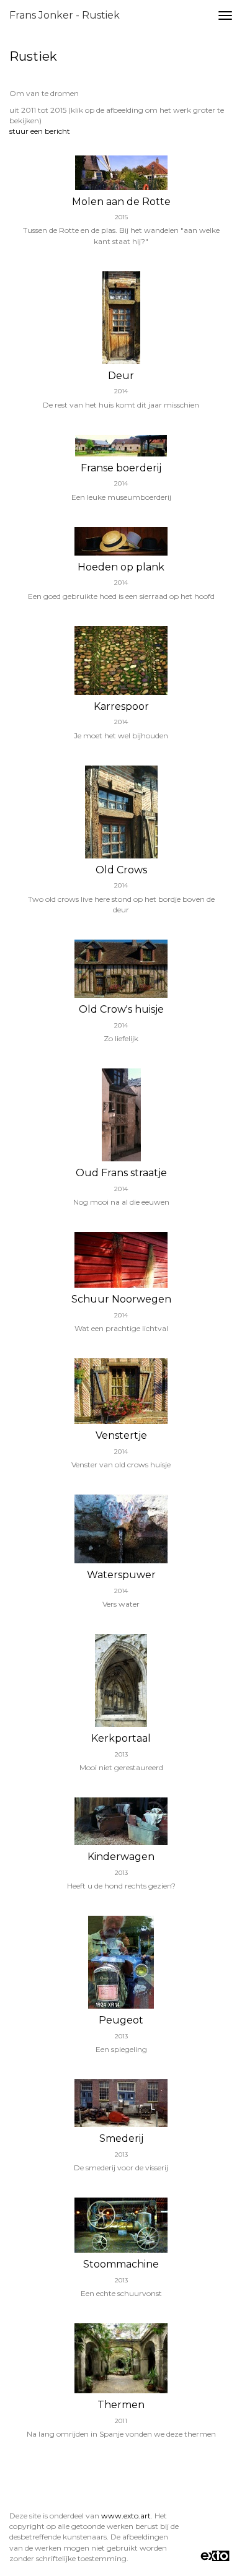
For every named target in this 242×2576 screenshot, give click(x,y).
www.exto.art (126, 2516)
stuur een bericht (40, 131)
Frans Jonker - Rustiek (65, 15)
